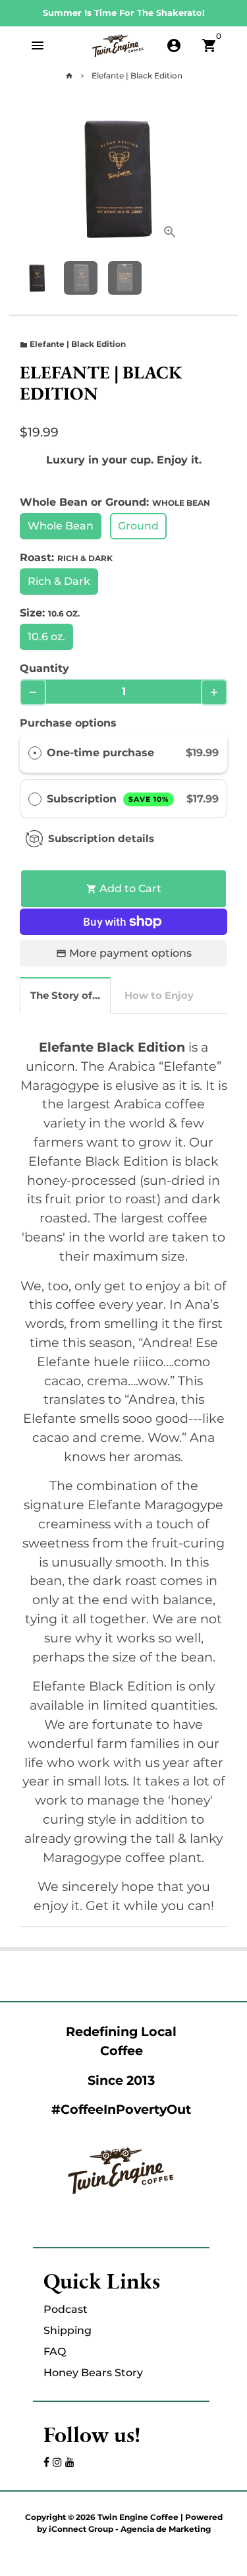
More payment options (130, 953)
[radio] (35, 753)
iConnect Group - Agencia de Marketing (130, 2529)
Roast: (66, 557)
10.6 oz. (46, 637)
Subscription (108, 799)
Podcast (66, 2309)
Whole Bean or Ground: (115, 502)
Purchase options (68, 723)
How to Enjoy (159, 995)
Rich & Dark (59, 581)
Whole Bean (61, 526)
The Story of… (65, 995)
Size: (50, 613)
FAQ (55, 2351)
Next (175, 178)
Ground (138, 526)
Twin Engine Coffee (138, 2517)
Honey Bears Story (93, 2373)
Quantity (44, 668)
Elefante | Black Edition (137, 75)
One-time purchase (100, 753)
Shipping (68, 2330)
